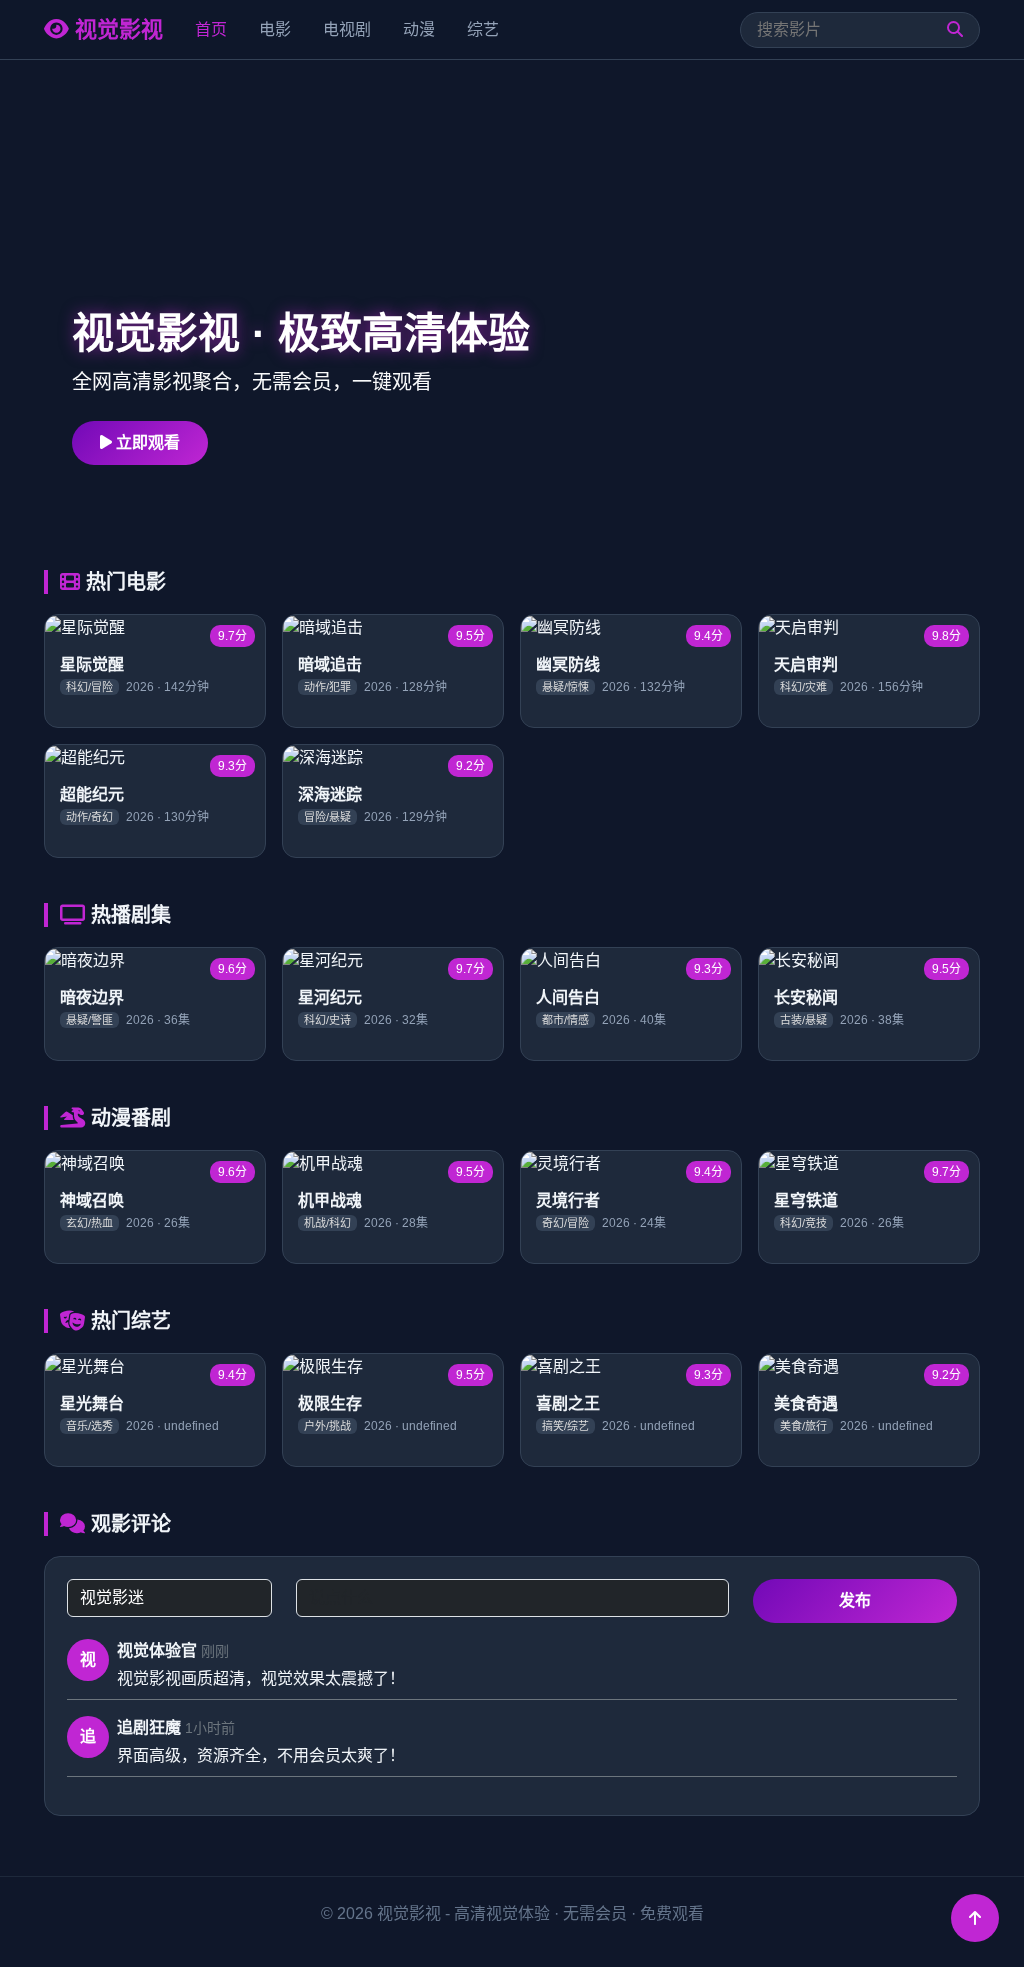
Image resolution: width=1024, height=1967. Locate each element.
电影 (275, 29)
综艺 (483, 29)
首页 (211, 29)
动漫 (419, 29)
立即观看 (146, 442)
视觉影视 (116, 29)
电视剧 (347, 29)
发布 (855, 1600)
